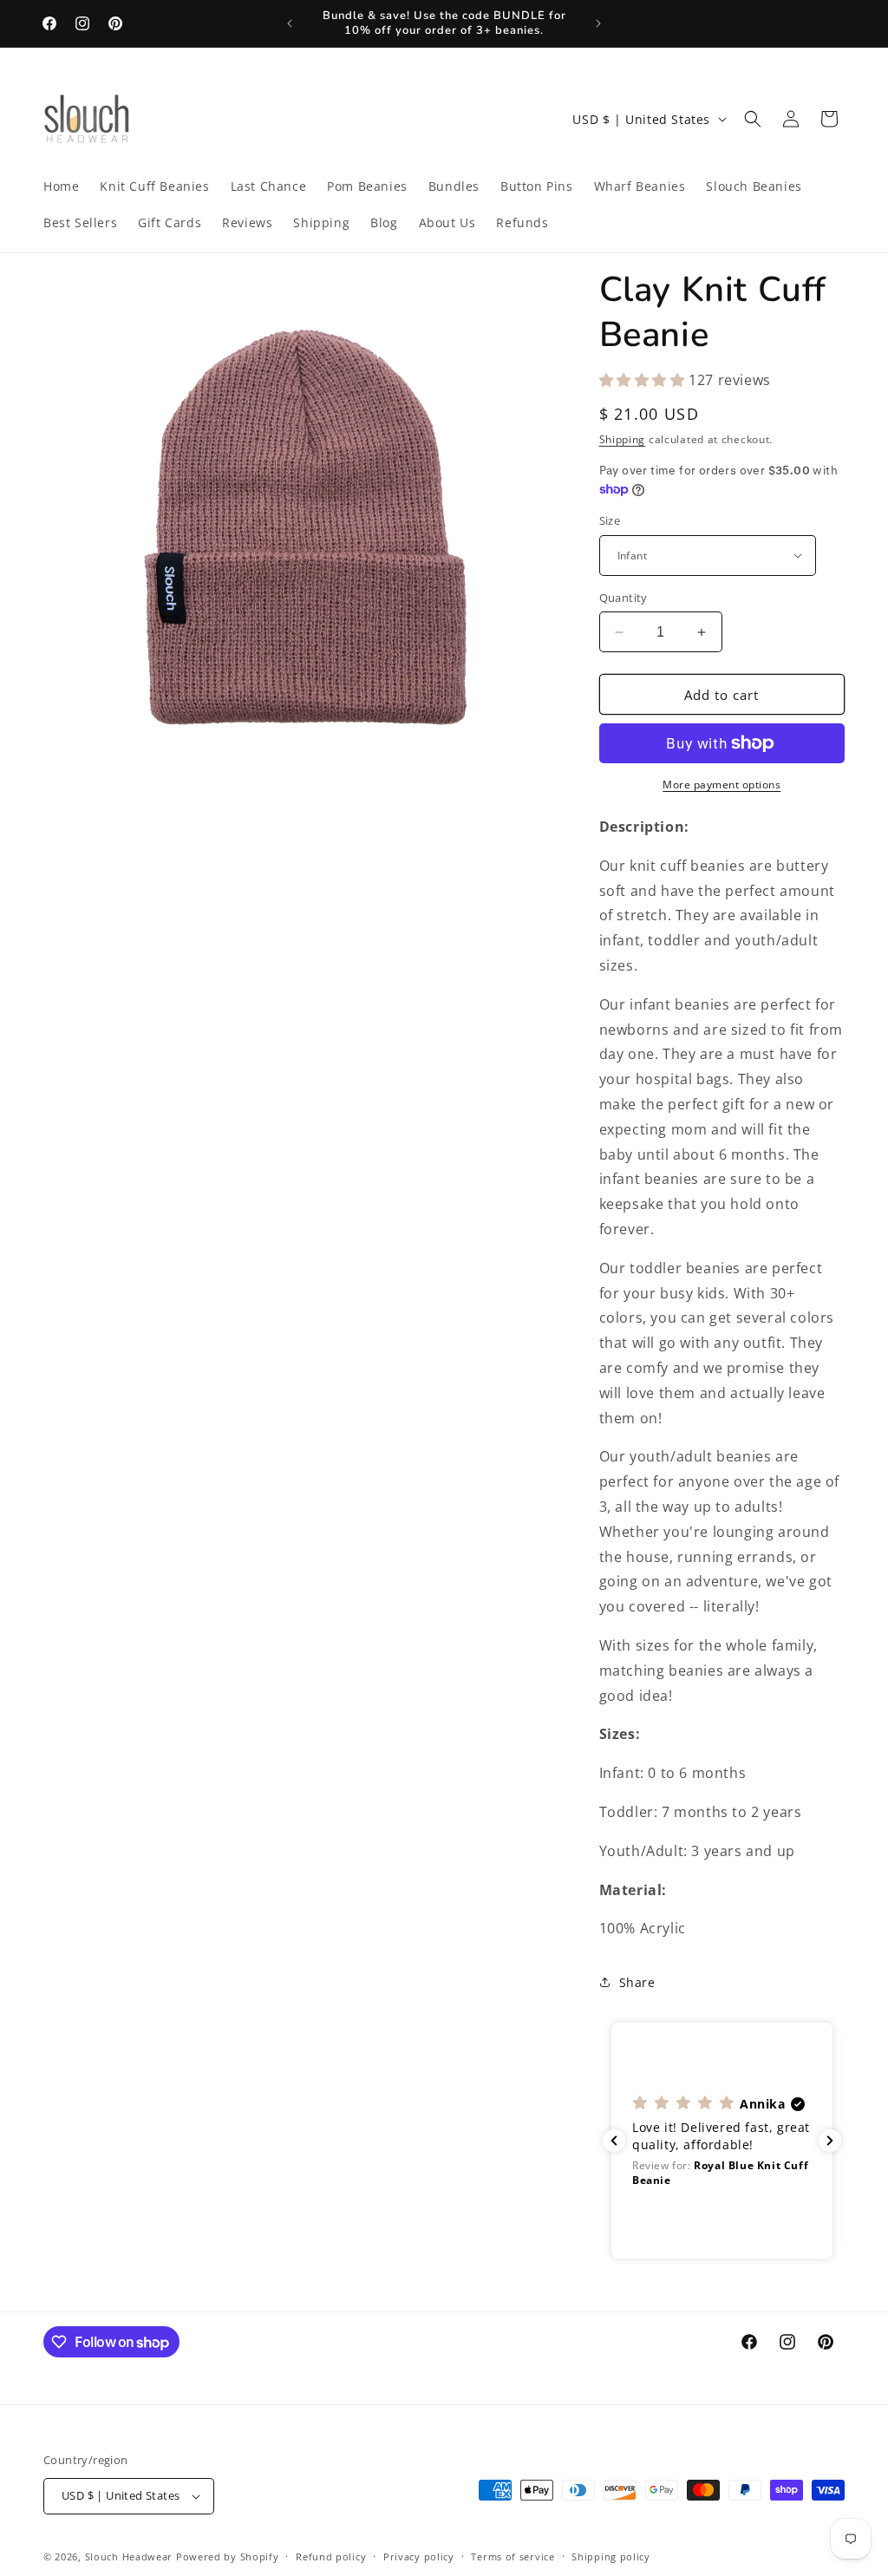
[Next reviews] (830, 2141)
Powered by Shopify (228, 2556)
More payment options (721, 785)
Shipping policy (611, 2556)
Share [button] (637, 1982)
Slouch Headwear (129, 2556)
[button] (753, 119)
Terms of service (513, 2556)
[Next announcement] (598, 23)
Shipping (623, 439)
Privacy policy (419, 2556)
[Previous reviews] (614, 2141)
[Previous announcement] (290, 23)
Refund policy (331, 2556)
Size (610, 520)
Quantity (624, 598)
